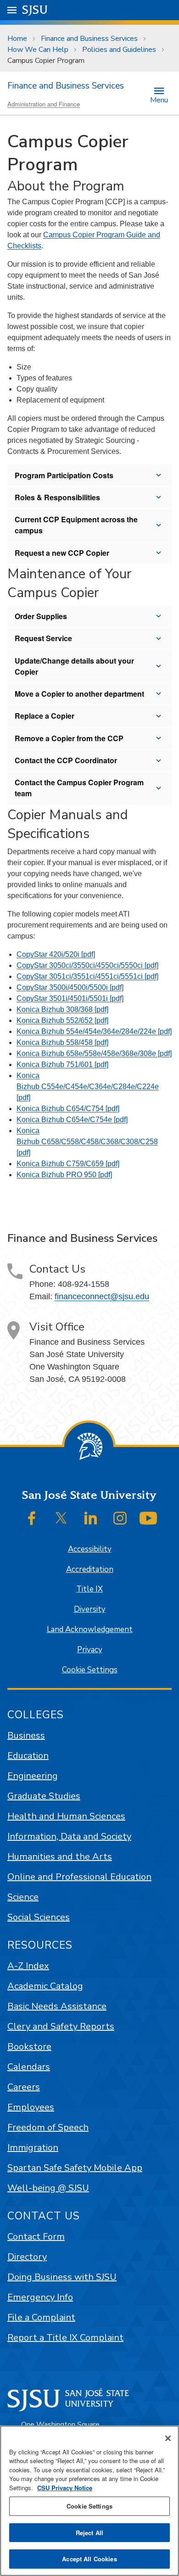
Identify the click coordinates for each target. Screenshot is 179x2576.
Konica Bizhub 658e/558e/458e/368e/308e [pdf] (94, 1053)
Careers (24, 2087)
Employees (31, 2107)
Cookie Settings (90, 1670)
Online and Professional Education (79, 1877)
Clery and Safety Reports (61, 2026)
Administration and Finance (44, 104)
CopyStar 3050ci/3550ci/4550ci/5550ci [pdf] (87, 965)
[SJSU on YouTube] (148, 1518)
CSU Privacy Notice (65, 2488)
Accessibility (90, 1549)
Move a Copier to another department (79, 694)
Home (17, 39)
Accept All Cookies (89, 2559)
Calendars (29, 2067)
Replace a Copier (45, 716)
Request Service (43, 638)
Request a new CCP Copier (62, 553)
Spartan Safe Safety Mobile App (75, 2168)
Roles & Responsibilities (57, 497)
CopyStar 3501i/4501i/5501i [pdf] (70, 998)
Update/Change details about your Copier (74, 666)
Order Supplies (41, 616)
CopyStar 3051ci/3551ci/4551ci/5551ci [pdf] (87, 976)
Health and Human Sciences (66, 1816)
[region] (89, 2501)
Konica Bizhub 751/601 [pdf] (62, 1064)
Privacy (90, 1650)
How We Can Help (38, 50)
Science (23, 1897)
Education (28, 1756)
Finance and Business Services (89, 39)
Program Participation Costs (64, 475)
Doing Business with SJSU (62, 2277)
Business (26, 1735)
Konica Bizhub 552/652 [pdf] (62, 1020)
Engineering (33, 1776)
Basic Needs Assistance (57, 2006)
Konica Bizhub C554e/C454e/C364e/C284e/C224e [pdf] (88, 1087)
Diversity (90, 1609)
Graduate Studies (44, 1796)
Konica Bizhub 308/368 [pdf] (62, 1009)
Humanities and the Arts (60, 1857)
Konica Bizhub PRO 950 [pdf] (64, 1175)
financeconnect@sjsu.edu (102, 1296)
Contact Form (36, 2237)
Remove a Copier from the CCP (69, 738)
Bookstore (29, 2047)
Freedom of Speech (48, 2127)
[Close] (168, 2438)
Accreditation (90, 1569)
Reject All (89, 2533)
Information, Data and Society (69, 1836)
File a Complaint (41, 2317)
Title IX (89, 1589)
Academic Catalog (45, 1986)
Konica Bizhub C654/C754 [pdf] (68, 1109)
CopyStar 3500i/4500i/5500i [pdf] (70, 987)
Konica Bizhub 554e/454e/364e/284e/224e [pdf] (94, 1031)
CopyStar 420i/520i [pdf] (56, 954)
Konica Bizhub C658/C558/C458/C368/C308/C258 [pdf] (87, 1142)
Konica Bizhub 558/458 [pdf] (62, 1042)
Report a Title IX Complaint (65, 2338)
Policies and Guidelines (119, 50)
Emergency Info (40, 2297)
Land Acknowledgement (90, 1629)
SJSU (35, 10)
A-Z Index (28, 1966)
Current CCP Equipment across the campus (76, 525)
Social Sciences (39, 1917)
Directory (27, 2257)
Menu (159, 99)
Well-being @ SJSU (48, 2188)
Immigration (33, 2148)
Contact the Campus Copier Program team (79, 788)
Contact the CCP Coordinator (66, 760)
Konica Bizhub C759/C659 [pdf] (68, 1164)
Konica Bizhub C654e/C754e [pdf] (72, 1120)
